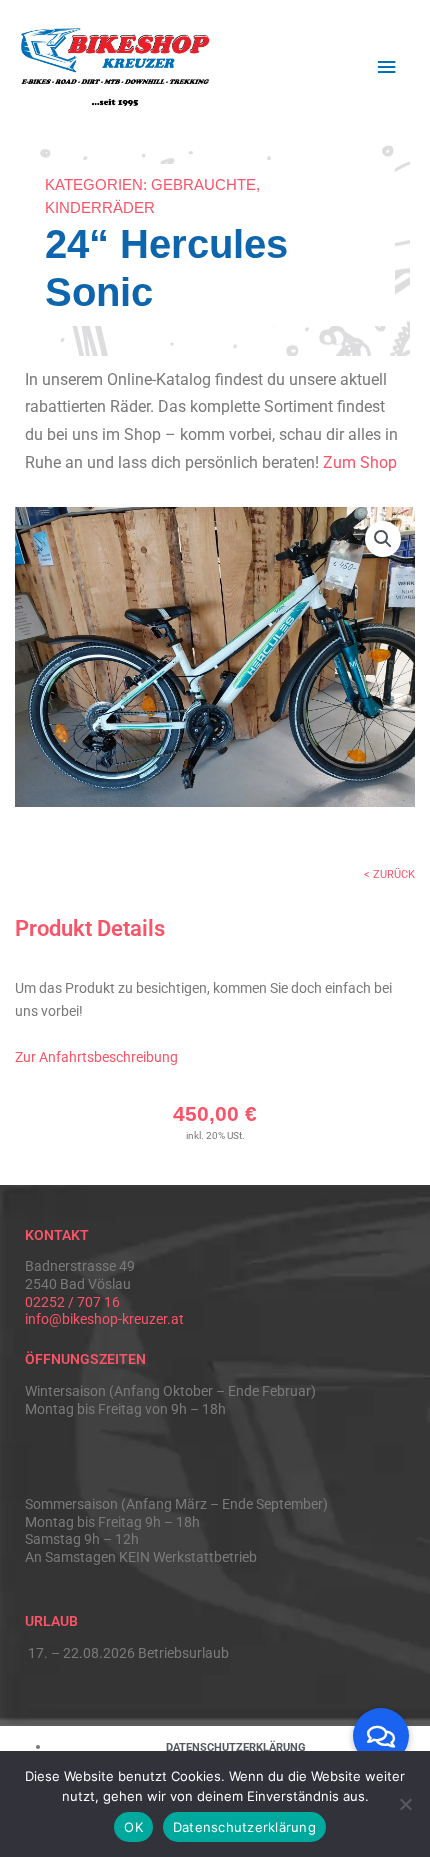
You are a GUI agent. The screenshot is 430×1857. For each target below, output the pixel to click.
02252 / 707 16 (72, 1302)
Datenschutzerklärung (244, 1827)
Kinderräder (100, 207)
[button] (383, 539)
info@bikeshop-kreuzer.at (104, 1319)
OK (133, 1827)
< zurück (389, 874)
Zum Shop (360, 462)
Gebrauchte (203, 184)
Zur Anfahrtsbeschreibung (96, 1057)
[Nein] (405, 1804)
